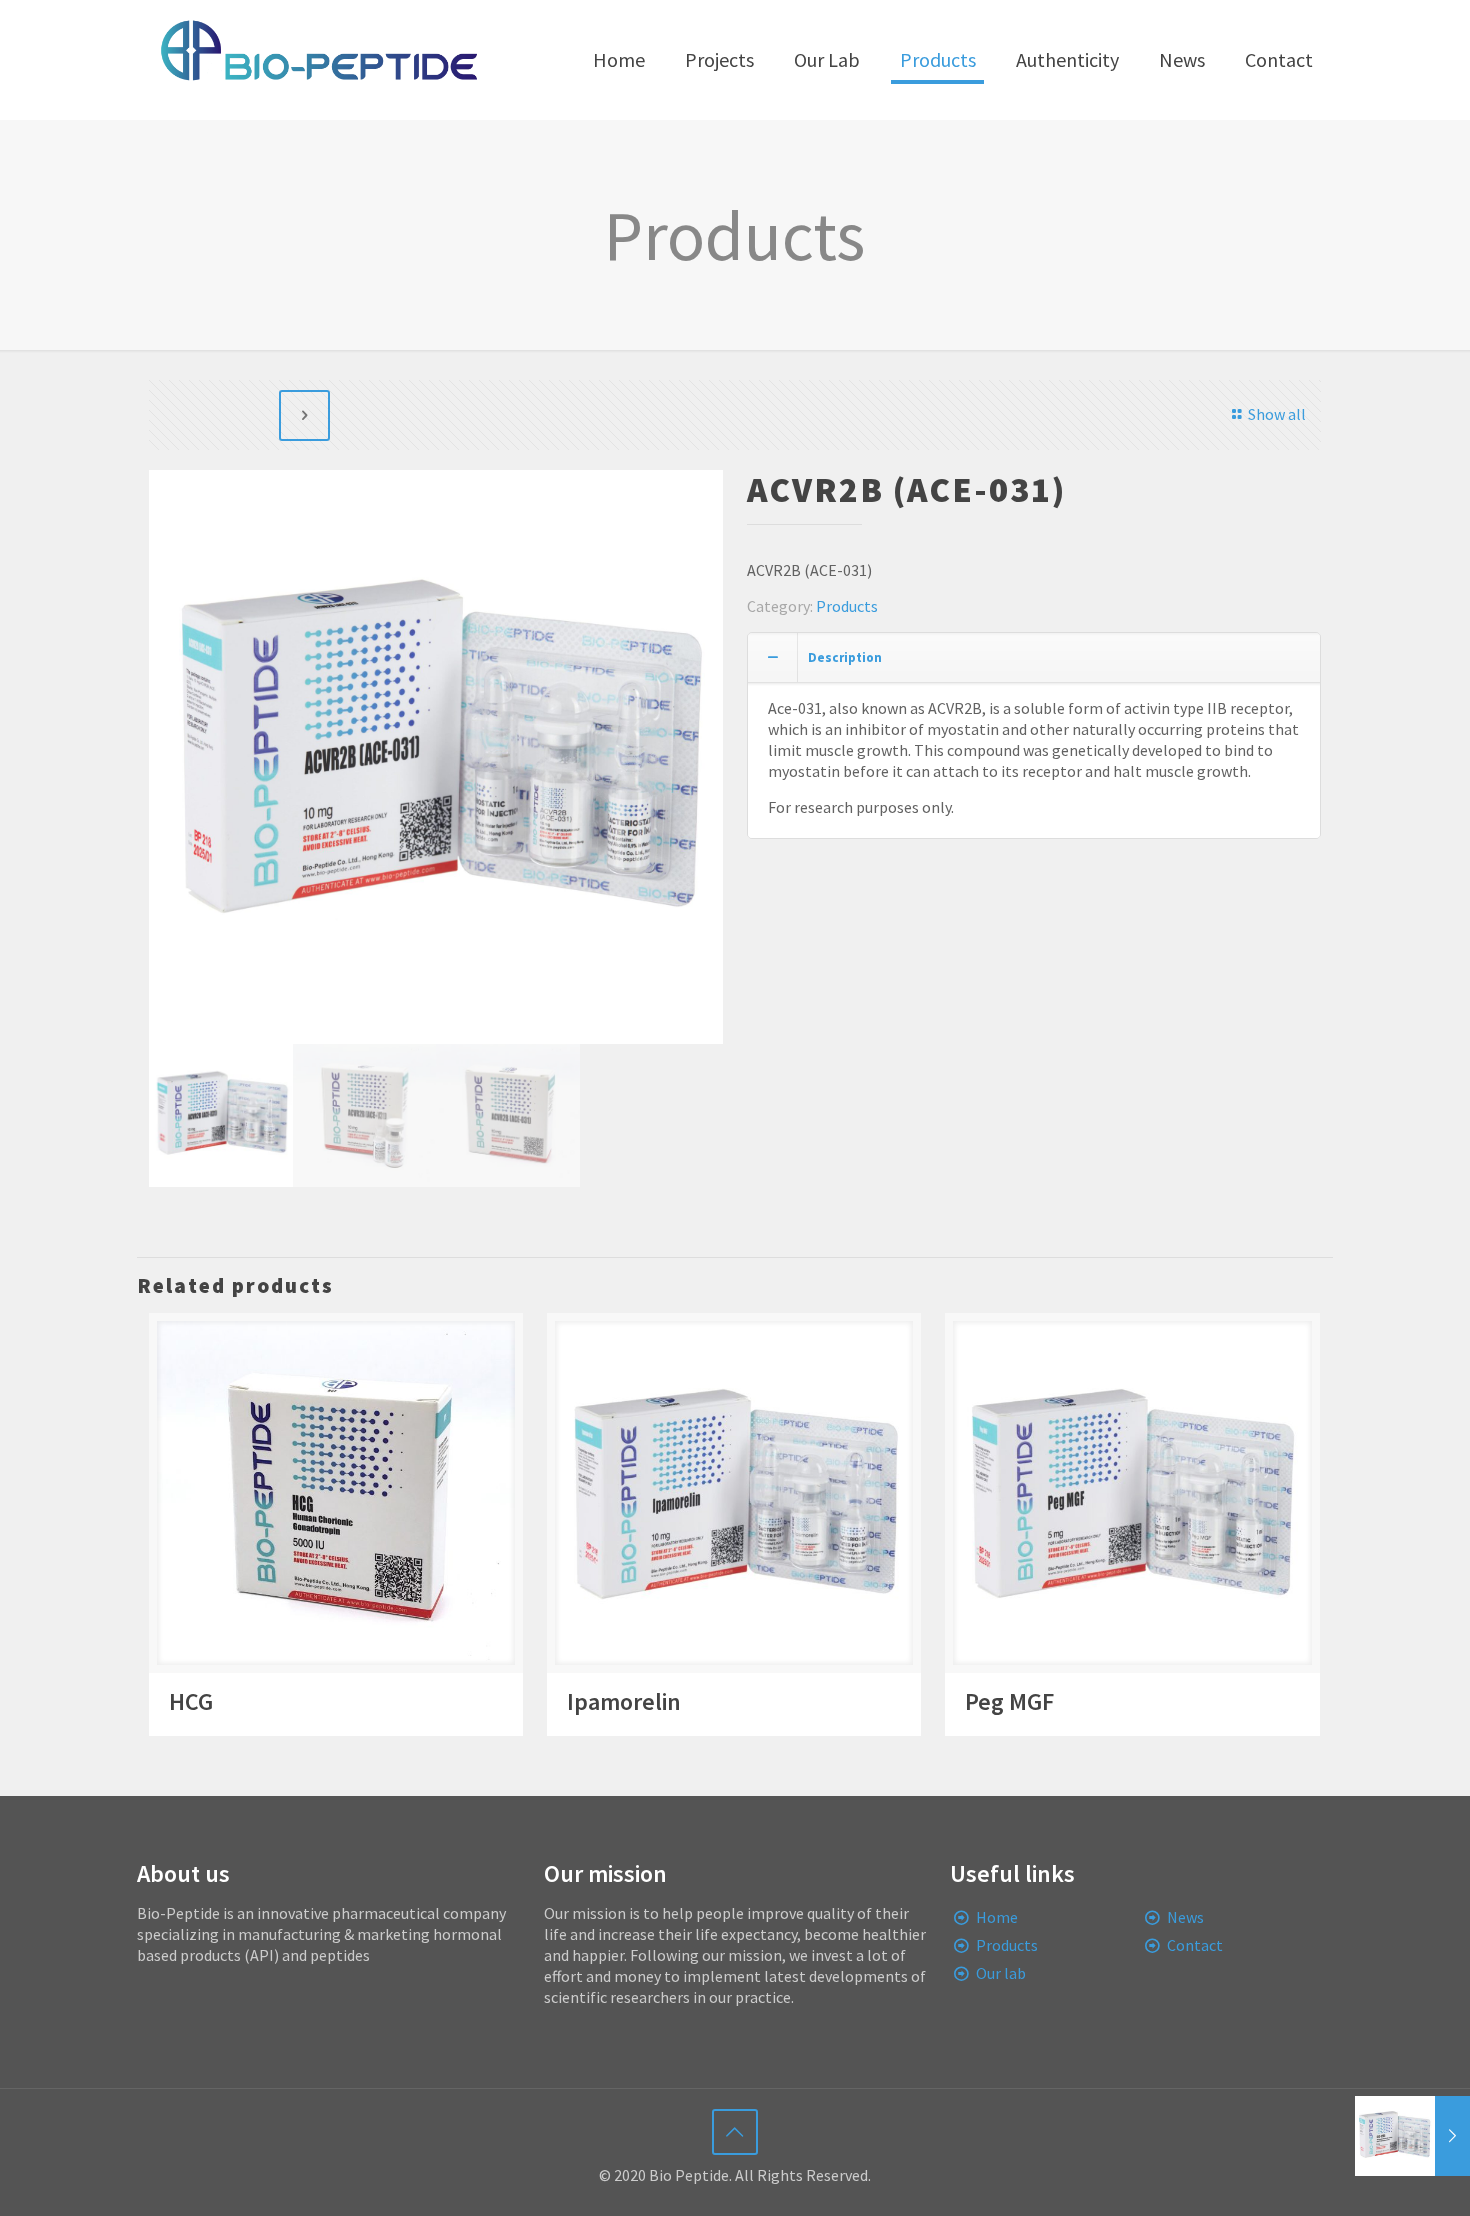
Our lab (1001, 1973)
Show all (1276, 414)
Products (847, 606)
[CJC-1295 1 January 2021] (1412, 2136)
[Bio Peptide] (318, 60)
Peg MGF (1009, 1701)
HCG (191, 1701)
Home (997, 1917)
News (1185, 1917)
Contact (1195, 1945)
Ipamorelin (624, 1701)
